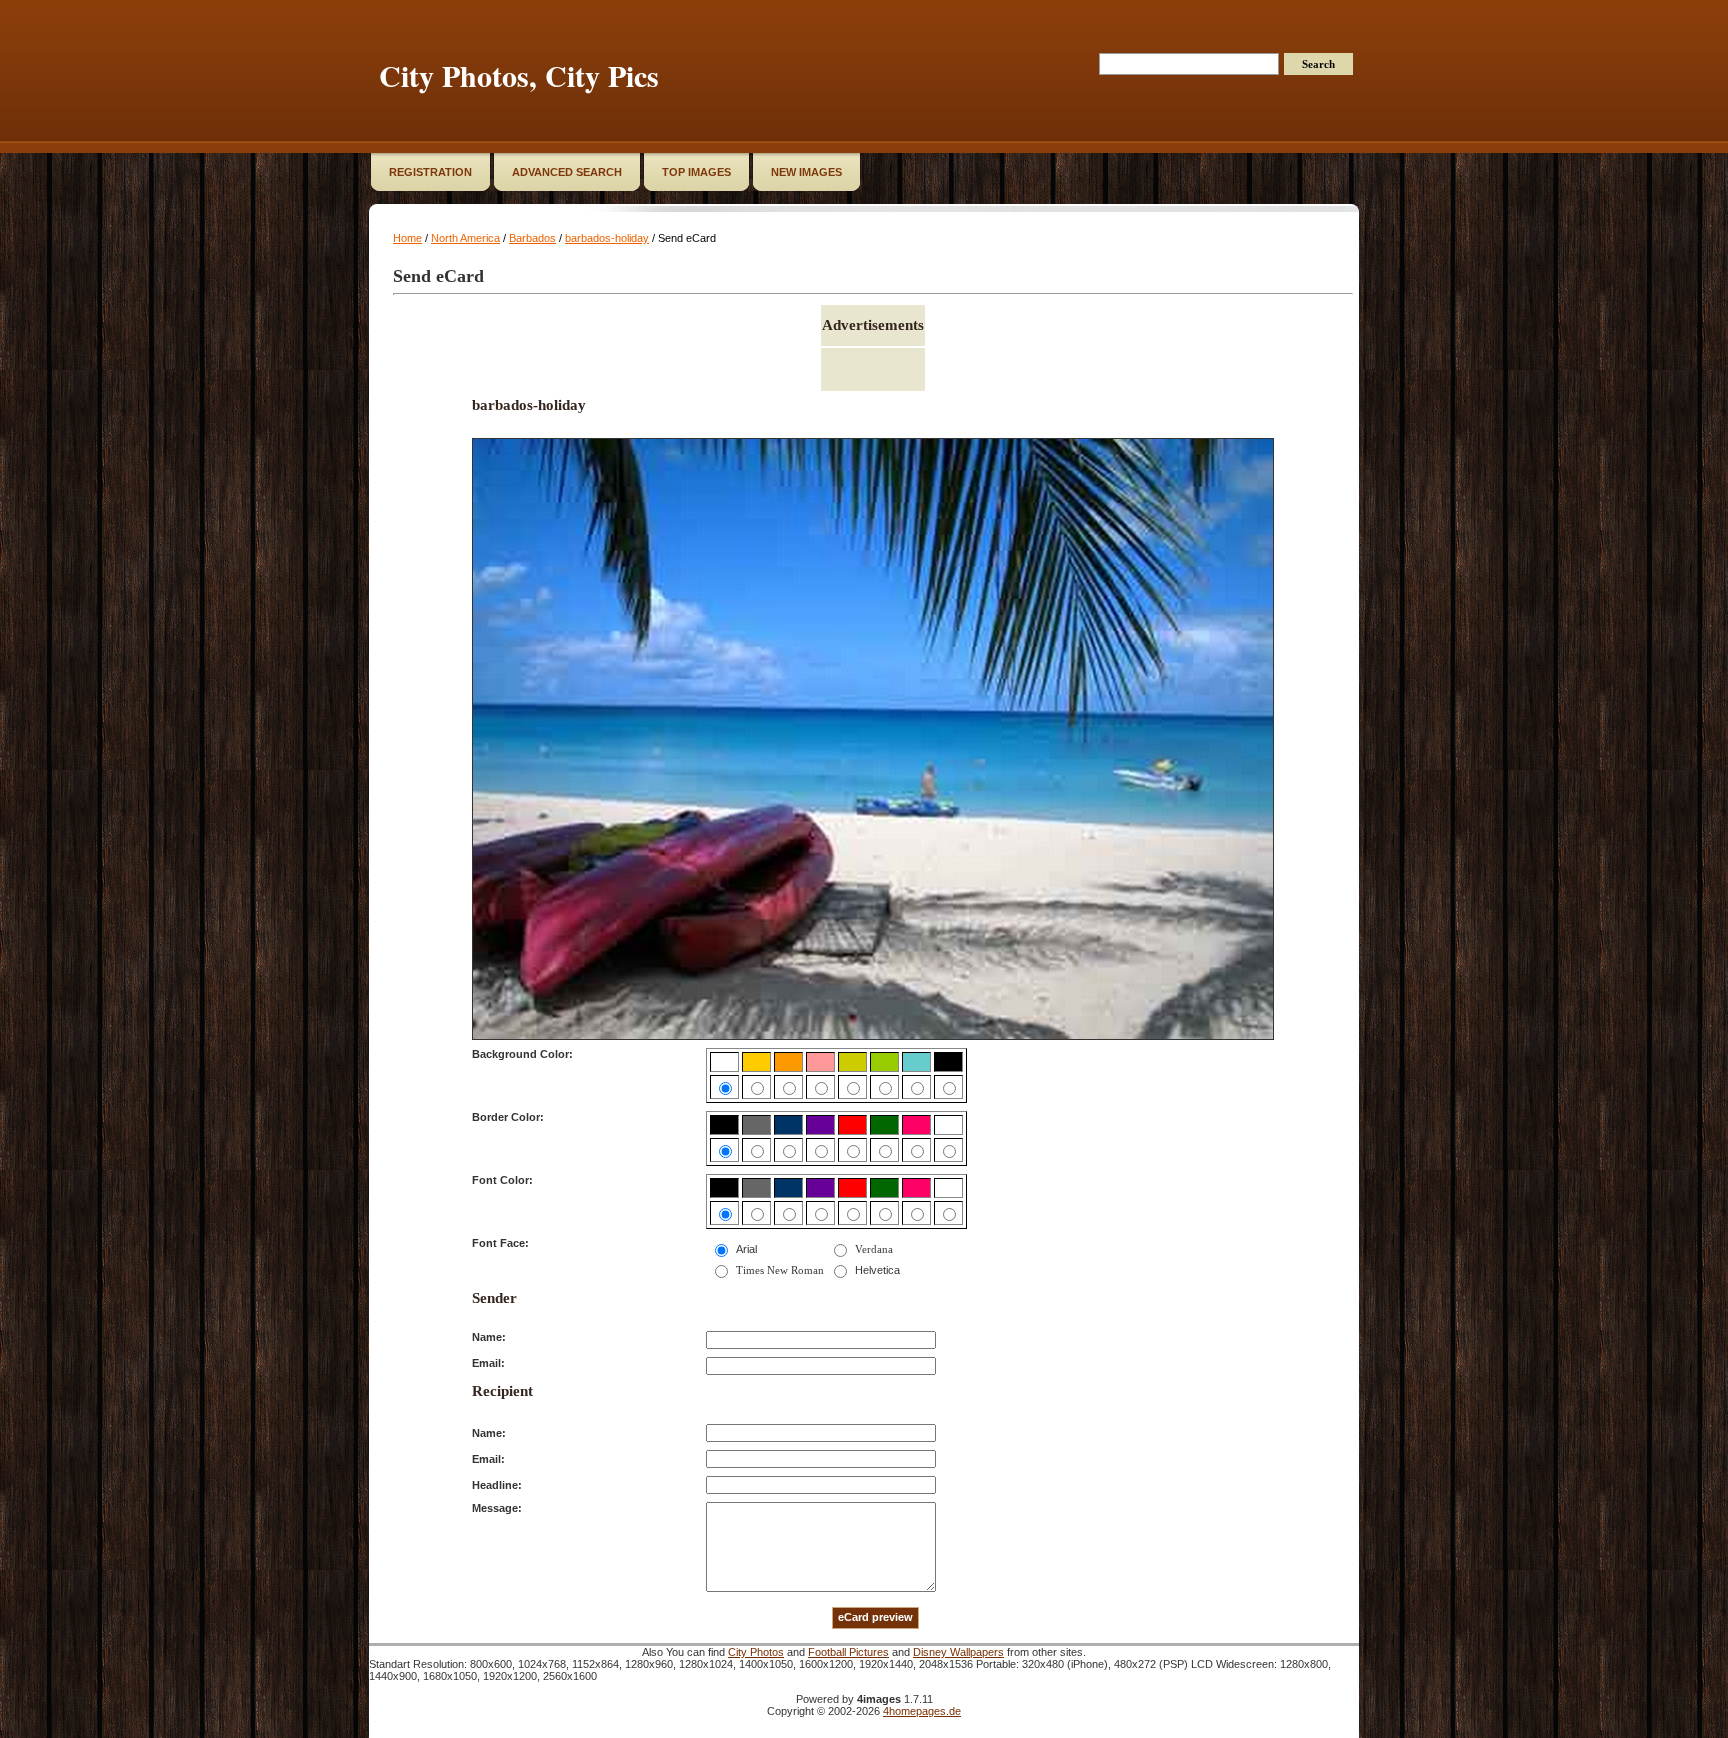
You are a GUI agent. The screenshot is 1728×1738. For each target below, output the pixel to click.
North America (465, 238)
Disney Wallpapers (958, 1652)
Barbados (532, 238)
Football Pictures (848, 1652)
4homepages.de (922, 1711)
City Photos (756, 1652)
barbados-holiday (607, 238)
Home (407, 238)
